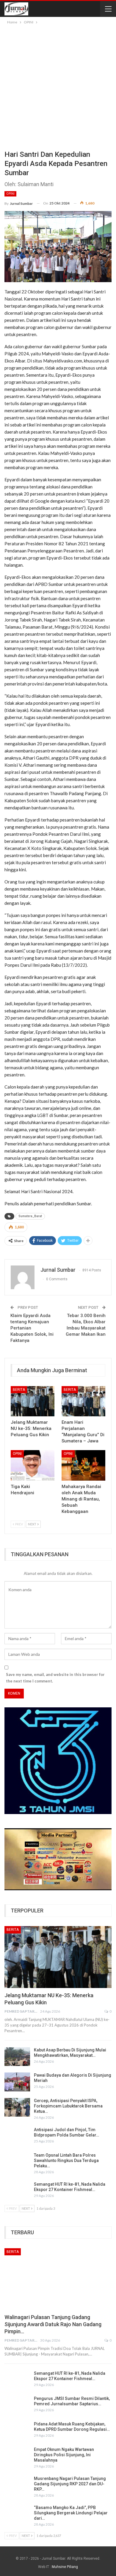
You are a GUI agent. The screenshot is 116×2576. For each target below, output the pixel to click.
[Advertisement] (58, 86)
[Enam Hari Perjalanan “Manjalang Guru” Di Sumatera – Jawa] (83, 1401)
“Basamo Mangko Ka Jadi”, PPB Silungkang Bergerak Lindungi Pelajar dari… (71, 2513)
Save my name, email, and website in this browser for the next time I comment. (55, 1678)
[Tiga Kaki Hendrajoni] (33, 1465)
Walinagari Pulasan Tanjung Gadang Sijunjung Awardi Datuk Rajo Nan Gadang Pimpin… (53, 2324)
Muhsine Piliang (65, 2567)
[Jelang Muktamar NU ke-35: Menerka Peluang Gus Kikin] (33, 1401)
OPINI (10, 194)
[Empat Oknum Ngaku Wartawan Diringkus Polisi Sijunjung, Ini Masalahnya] (17, 2456)
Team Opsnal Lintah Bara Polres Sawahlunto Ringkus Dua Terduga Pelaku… (66, 2160)
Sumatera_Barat (30, 1216)
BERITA (19, 1390)
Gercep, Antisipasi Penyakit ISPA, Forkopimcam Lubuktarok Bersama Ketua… (68, 2106)
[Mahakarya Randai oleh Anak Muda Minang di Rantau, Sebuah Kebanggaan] (83, 1465)
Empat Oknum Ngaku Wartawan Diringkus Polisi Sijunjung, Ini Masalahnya (64, 2455)
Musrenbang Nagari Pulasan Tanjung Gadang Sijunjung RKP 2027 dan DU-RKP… (70, 2484)
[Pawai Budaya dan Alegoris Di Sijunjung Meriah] (17, 2082)
